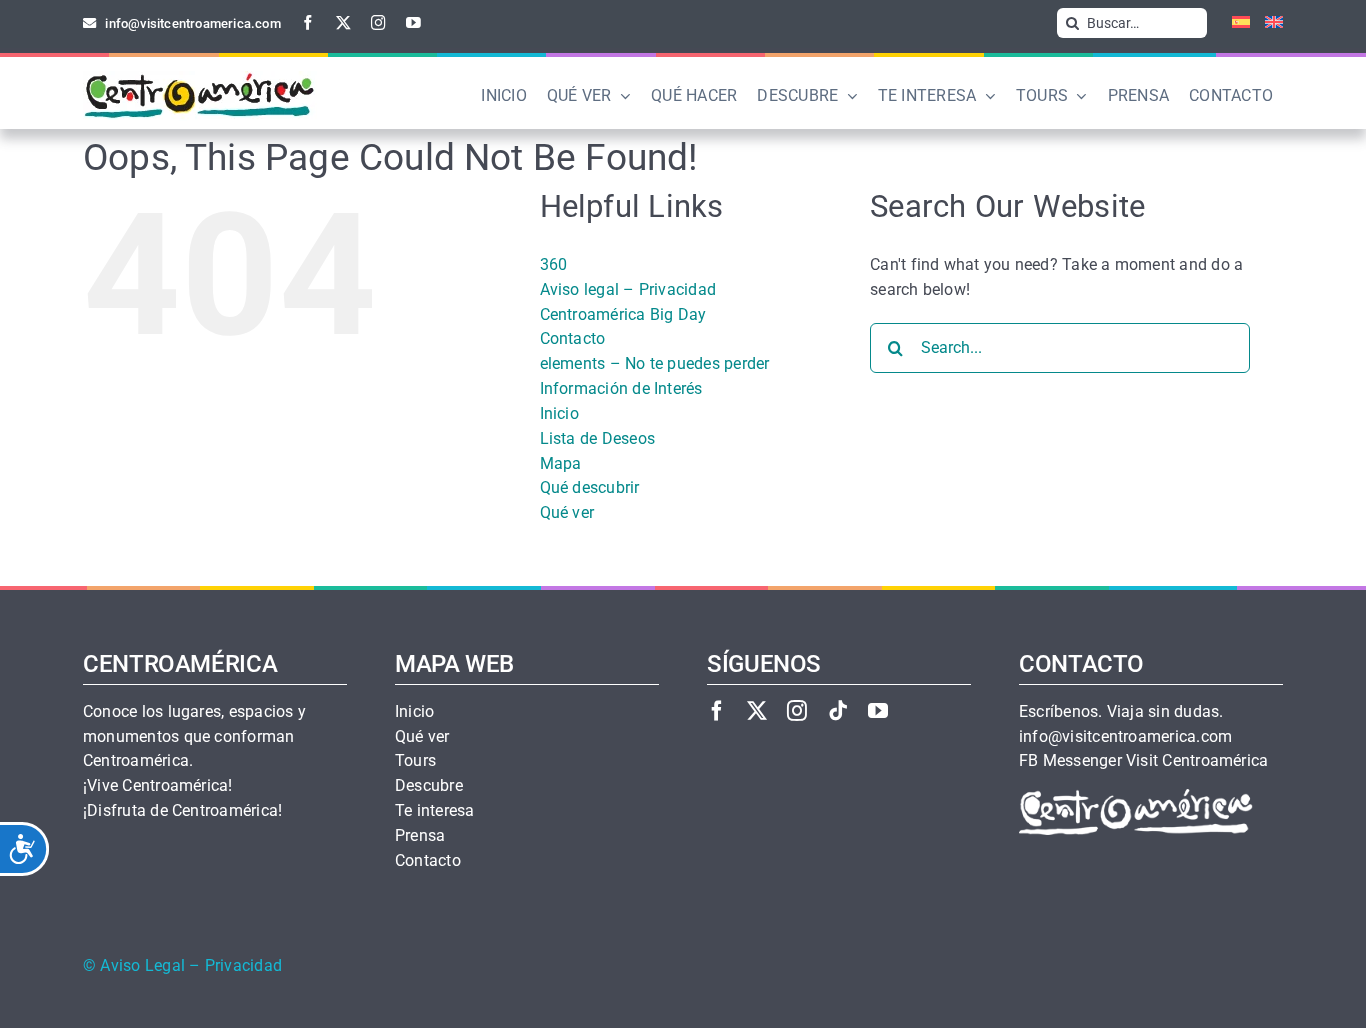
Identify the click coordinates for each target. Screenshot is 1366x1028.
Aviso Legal (142, 966)
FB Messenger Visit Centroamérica (1143, 761)
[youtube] (413, 22)
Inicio (559, 413)
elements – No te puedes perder (655, 363)
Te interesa (435, 811)
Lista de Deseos (598, 438)
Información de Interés (621, 388)
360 (554, 264)
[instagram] (378, 22)
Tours (415, 761)
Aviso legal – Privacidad (628, 289)
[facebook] (308, 22)
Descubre (429, 786)
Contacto (573, 338)
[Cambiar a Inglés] (1266, 23)
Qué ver (567, 512)
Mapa (561, 463)
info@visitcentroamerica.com (1125, 737)
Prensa (420, 836)
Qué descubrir (590, 487)
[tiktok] (838, 710)
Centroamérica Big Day (623, 314)
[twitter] (343, 22)
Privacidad (243, 966)
